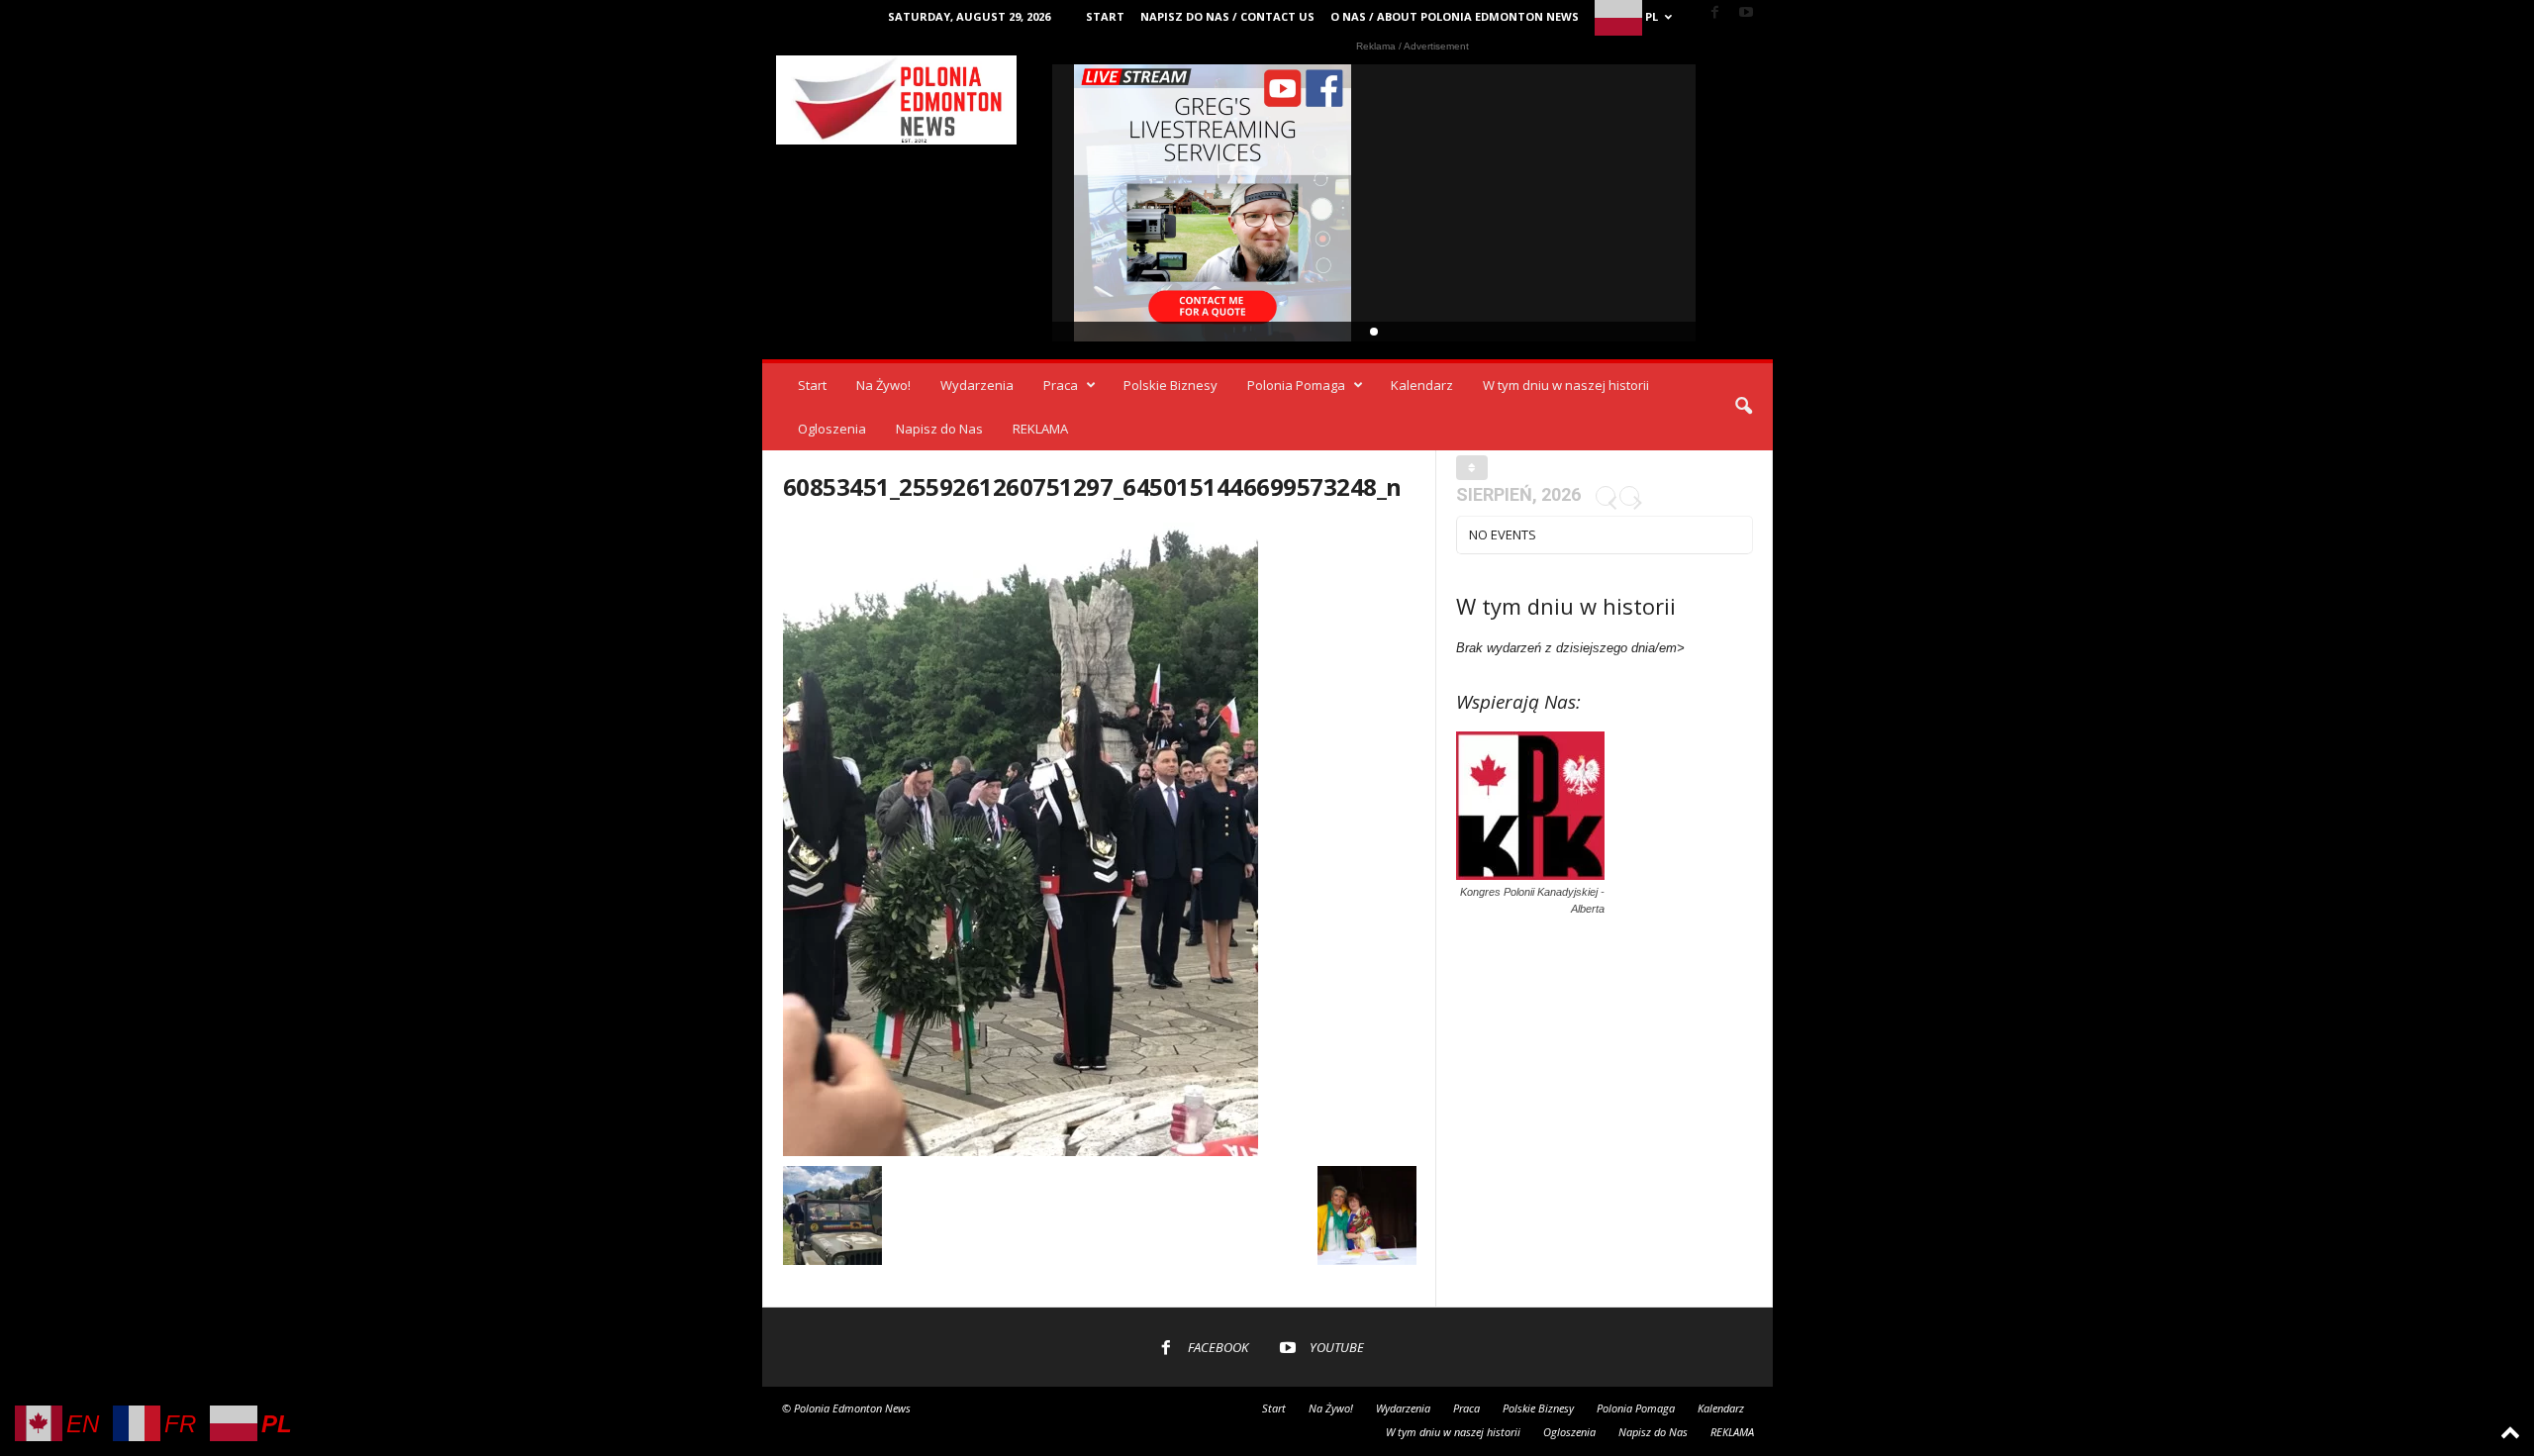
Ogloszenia (832, 429)
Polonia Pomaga (1296, 385)
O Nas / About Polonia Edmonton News (1455, 16)
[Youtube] (1746, 13)
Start (1105, 16)
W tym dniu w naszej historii (1566, 385)
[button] (1743, 407)
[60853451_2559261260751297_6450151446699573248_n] (1100, 839)
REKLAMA (1040, 429)
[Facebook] (1715, 13)
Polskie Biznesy (1170, 385)
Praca (1061, 385)
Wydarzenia (977, 385)
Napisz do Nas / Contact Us (1227, 16)
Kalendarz (1422, 385)
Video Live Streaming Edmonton (1213, 203)
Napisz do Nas (939, 429)
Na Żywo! (883, 385)
